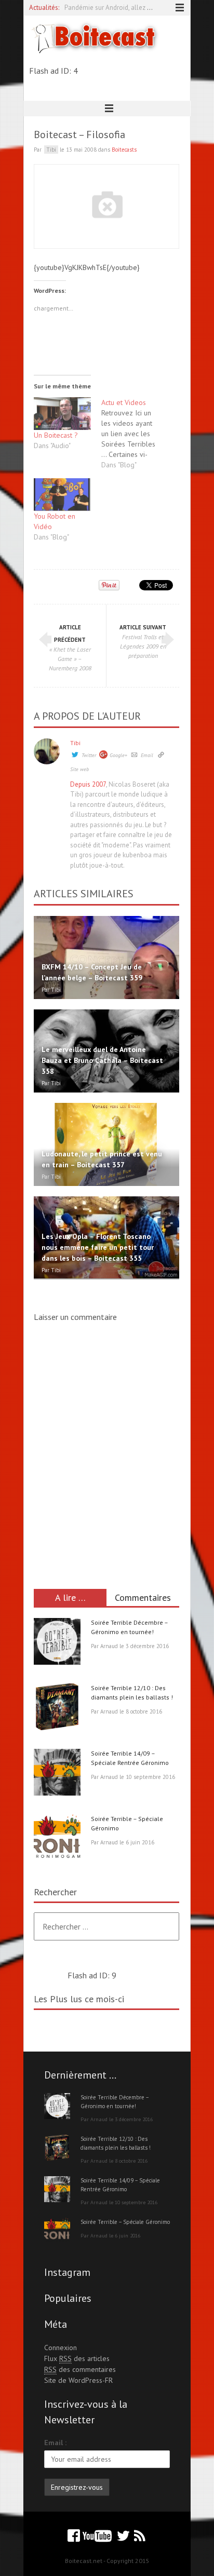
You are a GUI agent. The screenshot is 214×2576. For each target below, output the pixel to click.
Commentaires (143, 1597)
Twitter (89, 755)
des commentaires (80, 2369)
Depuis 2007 (88, 784)
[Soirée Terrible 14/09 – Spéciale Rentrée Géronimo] (57, 1774)
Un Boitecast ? (56, 435)
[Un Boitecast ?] (62, 414)
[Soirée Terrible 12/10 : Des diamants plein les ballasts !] (57, 1708)
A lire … (70, 1597)
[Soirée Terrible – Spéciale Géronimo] (57, 1839)
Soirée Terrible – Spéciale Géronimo (125, 2222)
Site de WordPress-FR (78, 2380)
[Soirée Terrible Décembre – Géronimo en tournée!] (57, 1643)
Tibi (75, 743)
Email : (55, 2443)
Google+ (118, 755)
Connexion (61, 2348)
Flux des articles (77, 2358)
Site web (79, 769)
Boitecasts (124, 150)
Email (147, 755)
